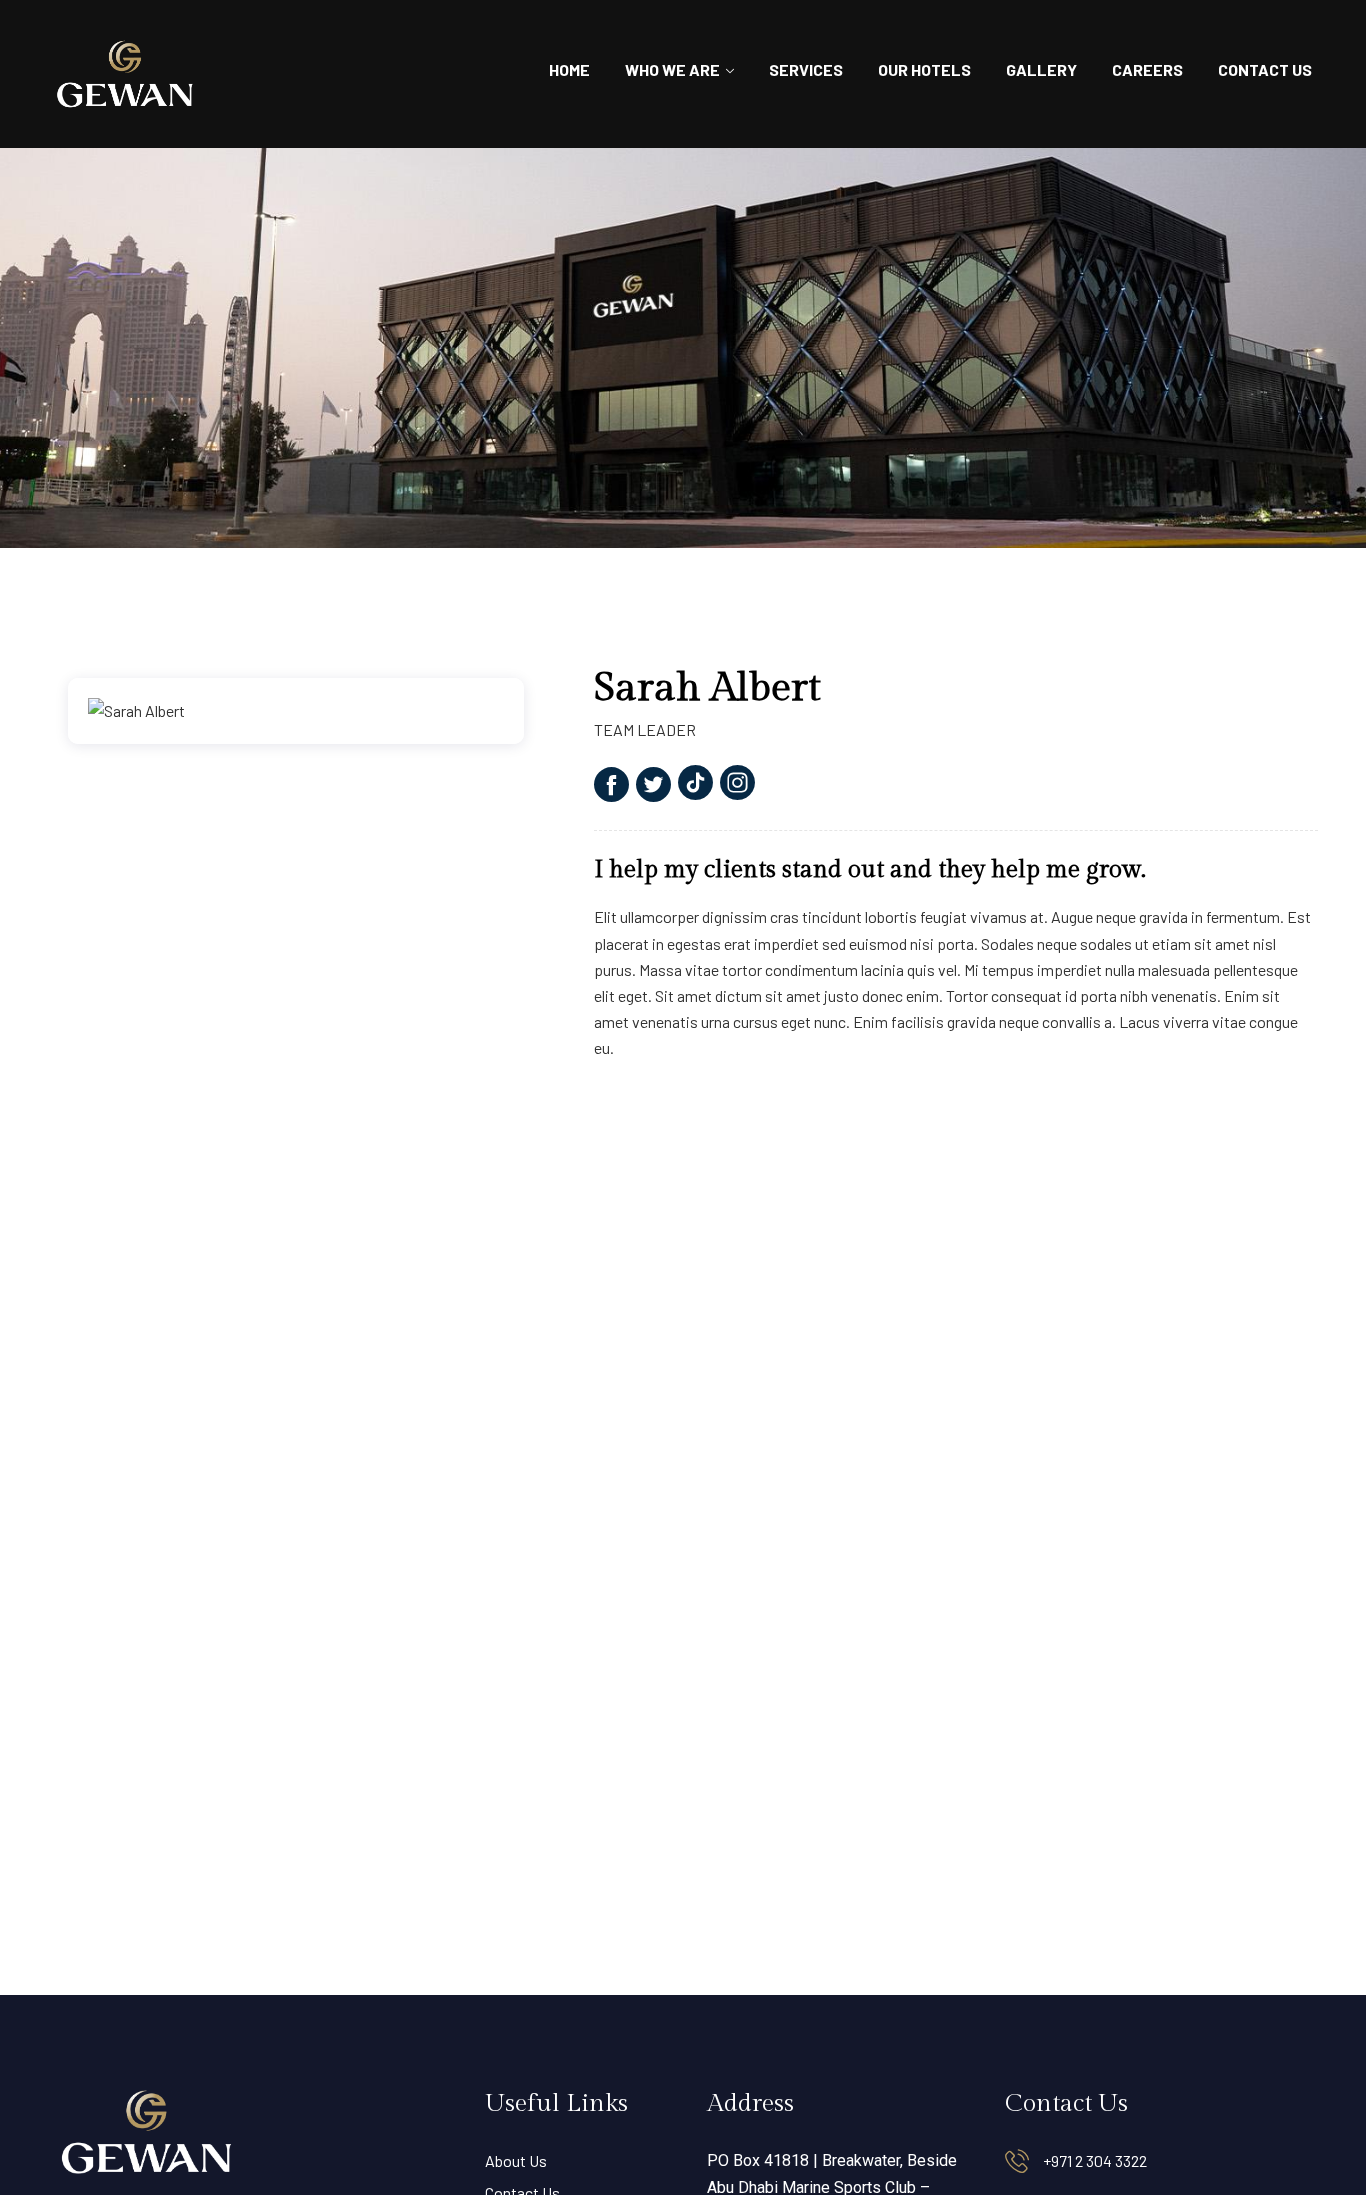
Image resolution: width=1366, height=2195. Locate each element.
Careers (1147, 69)
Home (569, 69)
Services (806, 69)
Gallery (1041, 69)
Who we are (672, 69)
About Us (516, 2160)
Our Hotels (924, 69)
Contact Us (1265, 69)
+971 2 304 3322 (1095, 2160)
